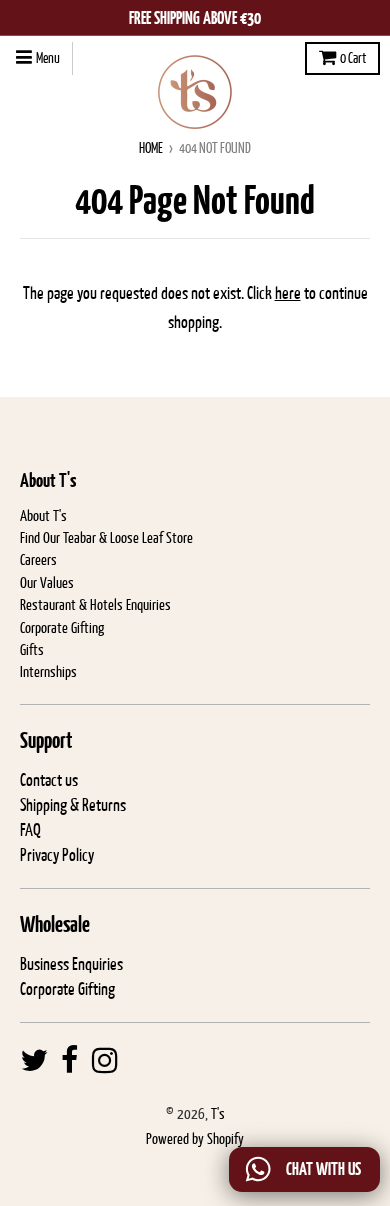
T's (218, 1113)
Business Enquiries (71, 964)
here (288, 293)
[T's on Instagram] (105, 1061)
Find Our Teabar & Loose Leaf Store (106, 537)
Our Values (47, 582)
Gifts (32, 649)
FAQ (30, 830)
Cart (353, 58)
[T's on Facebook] (70, 1061)
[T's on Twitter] (34, 1061)
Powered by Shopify (195, 1138)
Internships (48, 671)
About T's (43, 515)
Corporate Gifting (62, 627)
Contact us (49, 780)
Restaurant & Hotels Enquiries (95, 604)
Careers (38, 559)
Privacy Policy (57, 855)
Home (151, 148)
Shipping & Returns (73, 805)
